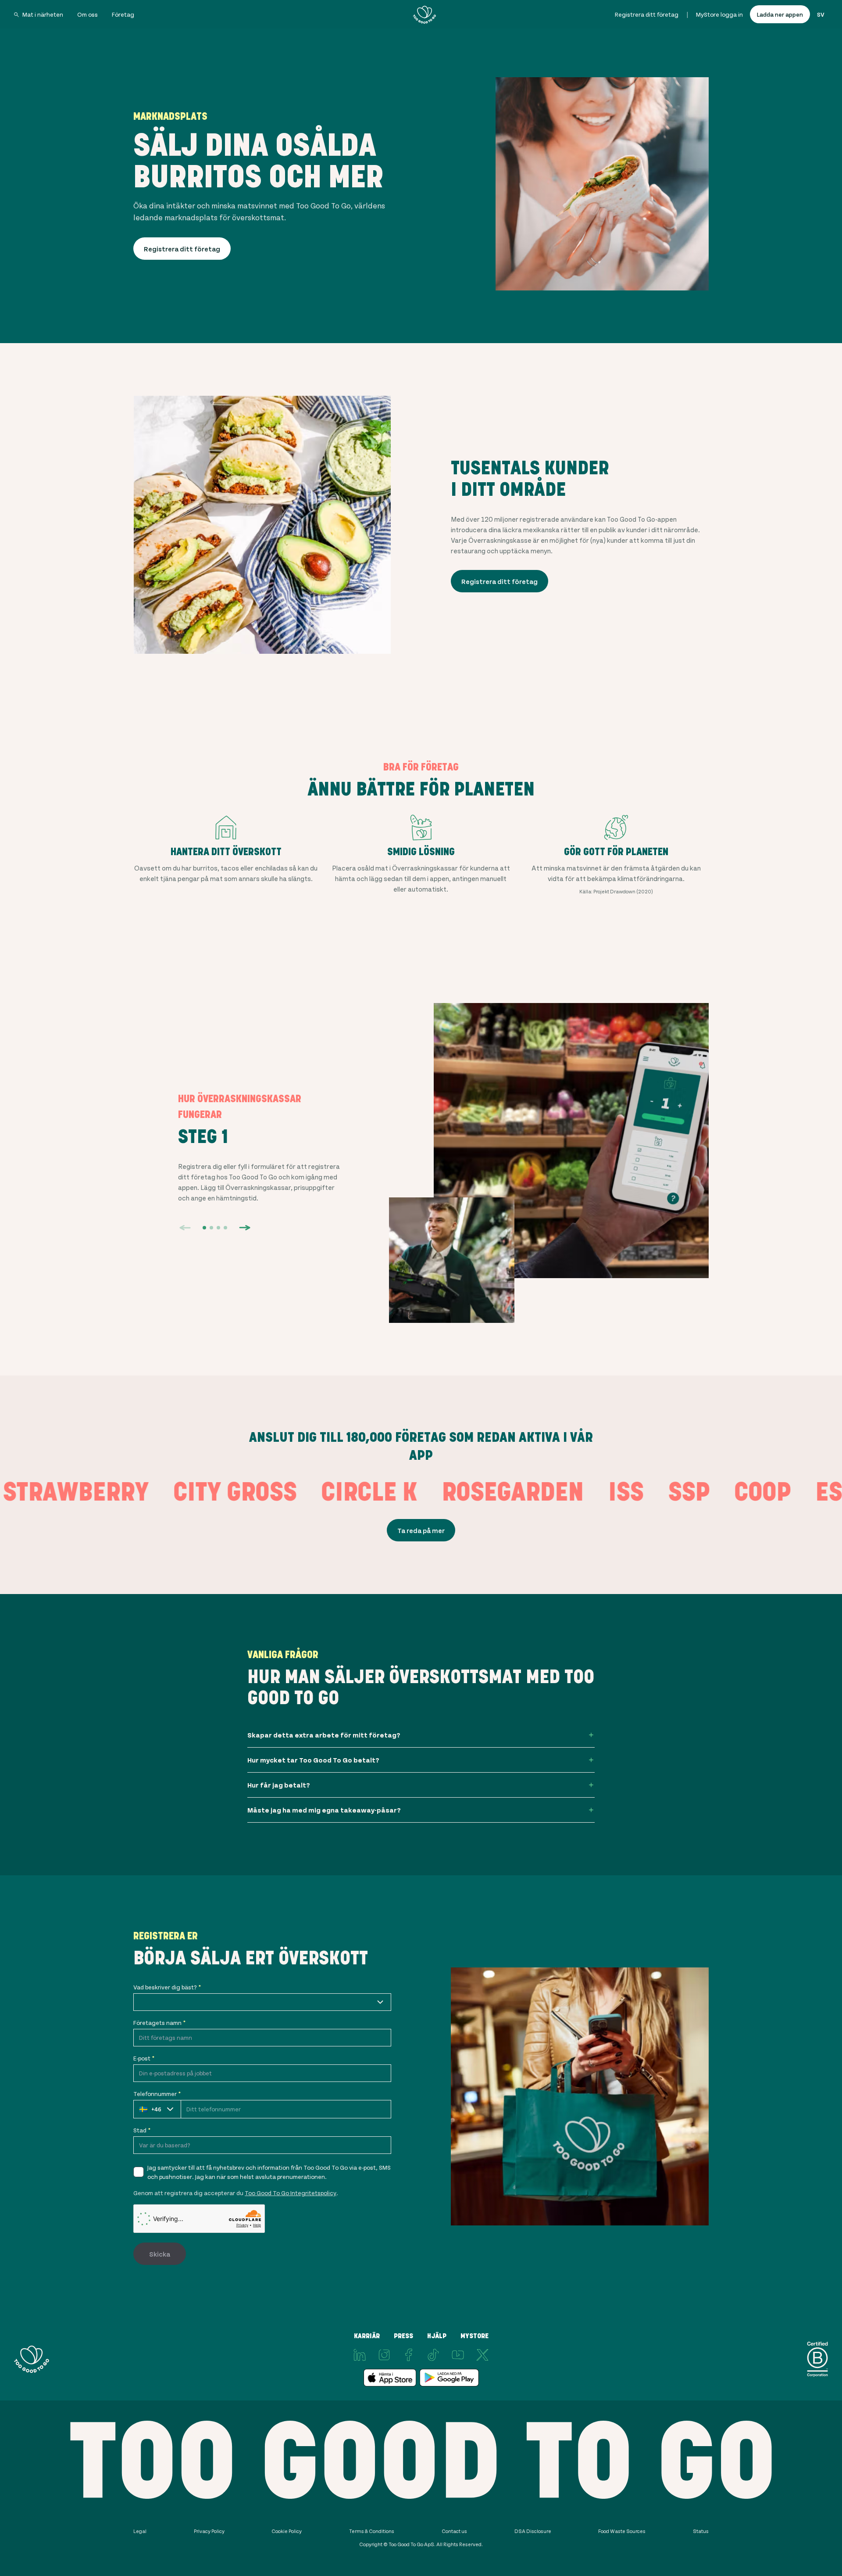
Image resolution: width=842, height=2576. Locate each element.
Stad (142, 2130)
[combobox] (262, 2002)
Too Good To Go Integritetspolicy (291, 2193)
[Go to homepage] (425, 14)
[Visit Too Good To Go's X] (482, 2355)
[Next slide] (245, 1228)
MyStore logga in (719, 14)
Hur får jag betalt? (279, 1785)
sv (821, 14)
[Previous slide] (185, 1228)
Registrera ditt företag (647, 14)
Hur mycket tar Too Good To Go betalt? (313, 1760)
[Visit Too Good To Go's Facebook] (409, 2355)
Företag (123, 14)
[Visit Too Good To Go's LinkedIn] (360, 2355)
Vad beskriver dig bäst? (167, 1987)
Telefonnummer (157, 2094)
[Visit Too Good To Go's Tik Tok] (433, 2355)
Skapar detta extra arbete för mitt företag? (324, 1735)
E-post (144, 2058)
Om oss (87, 14)
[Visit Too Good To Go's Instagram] (384, 2355)
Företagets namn (159, 2022)
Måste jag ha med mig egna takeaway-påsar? (324, 1810)
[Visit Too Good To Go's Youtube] (458, 2355)
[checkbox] (139, 2172)
